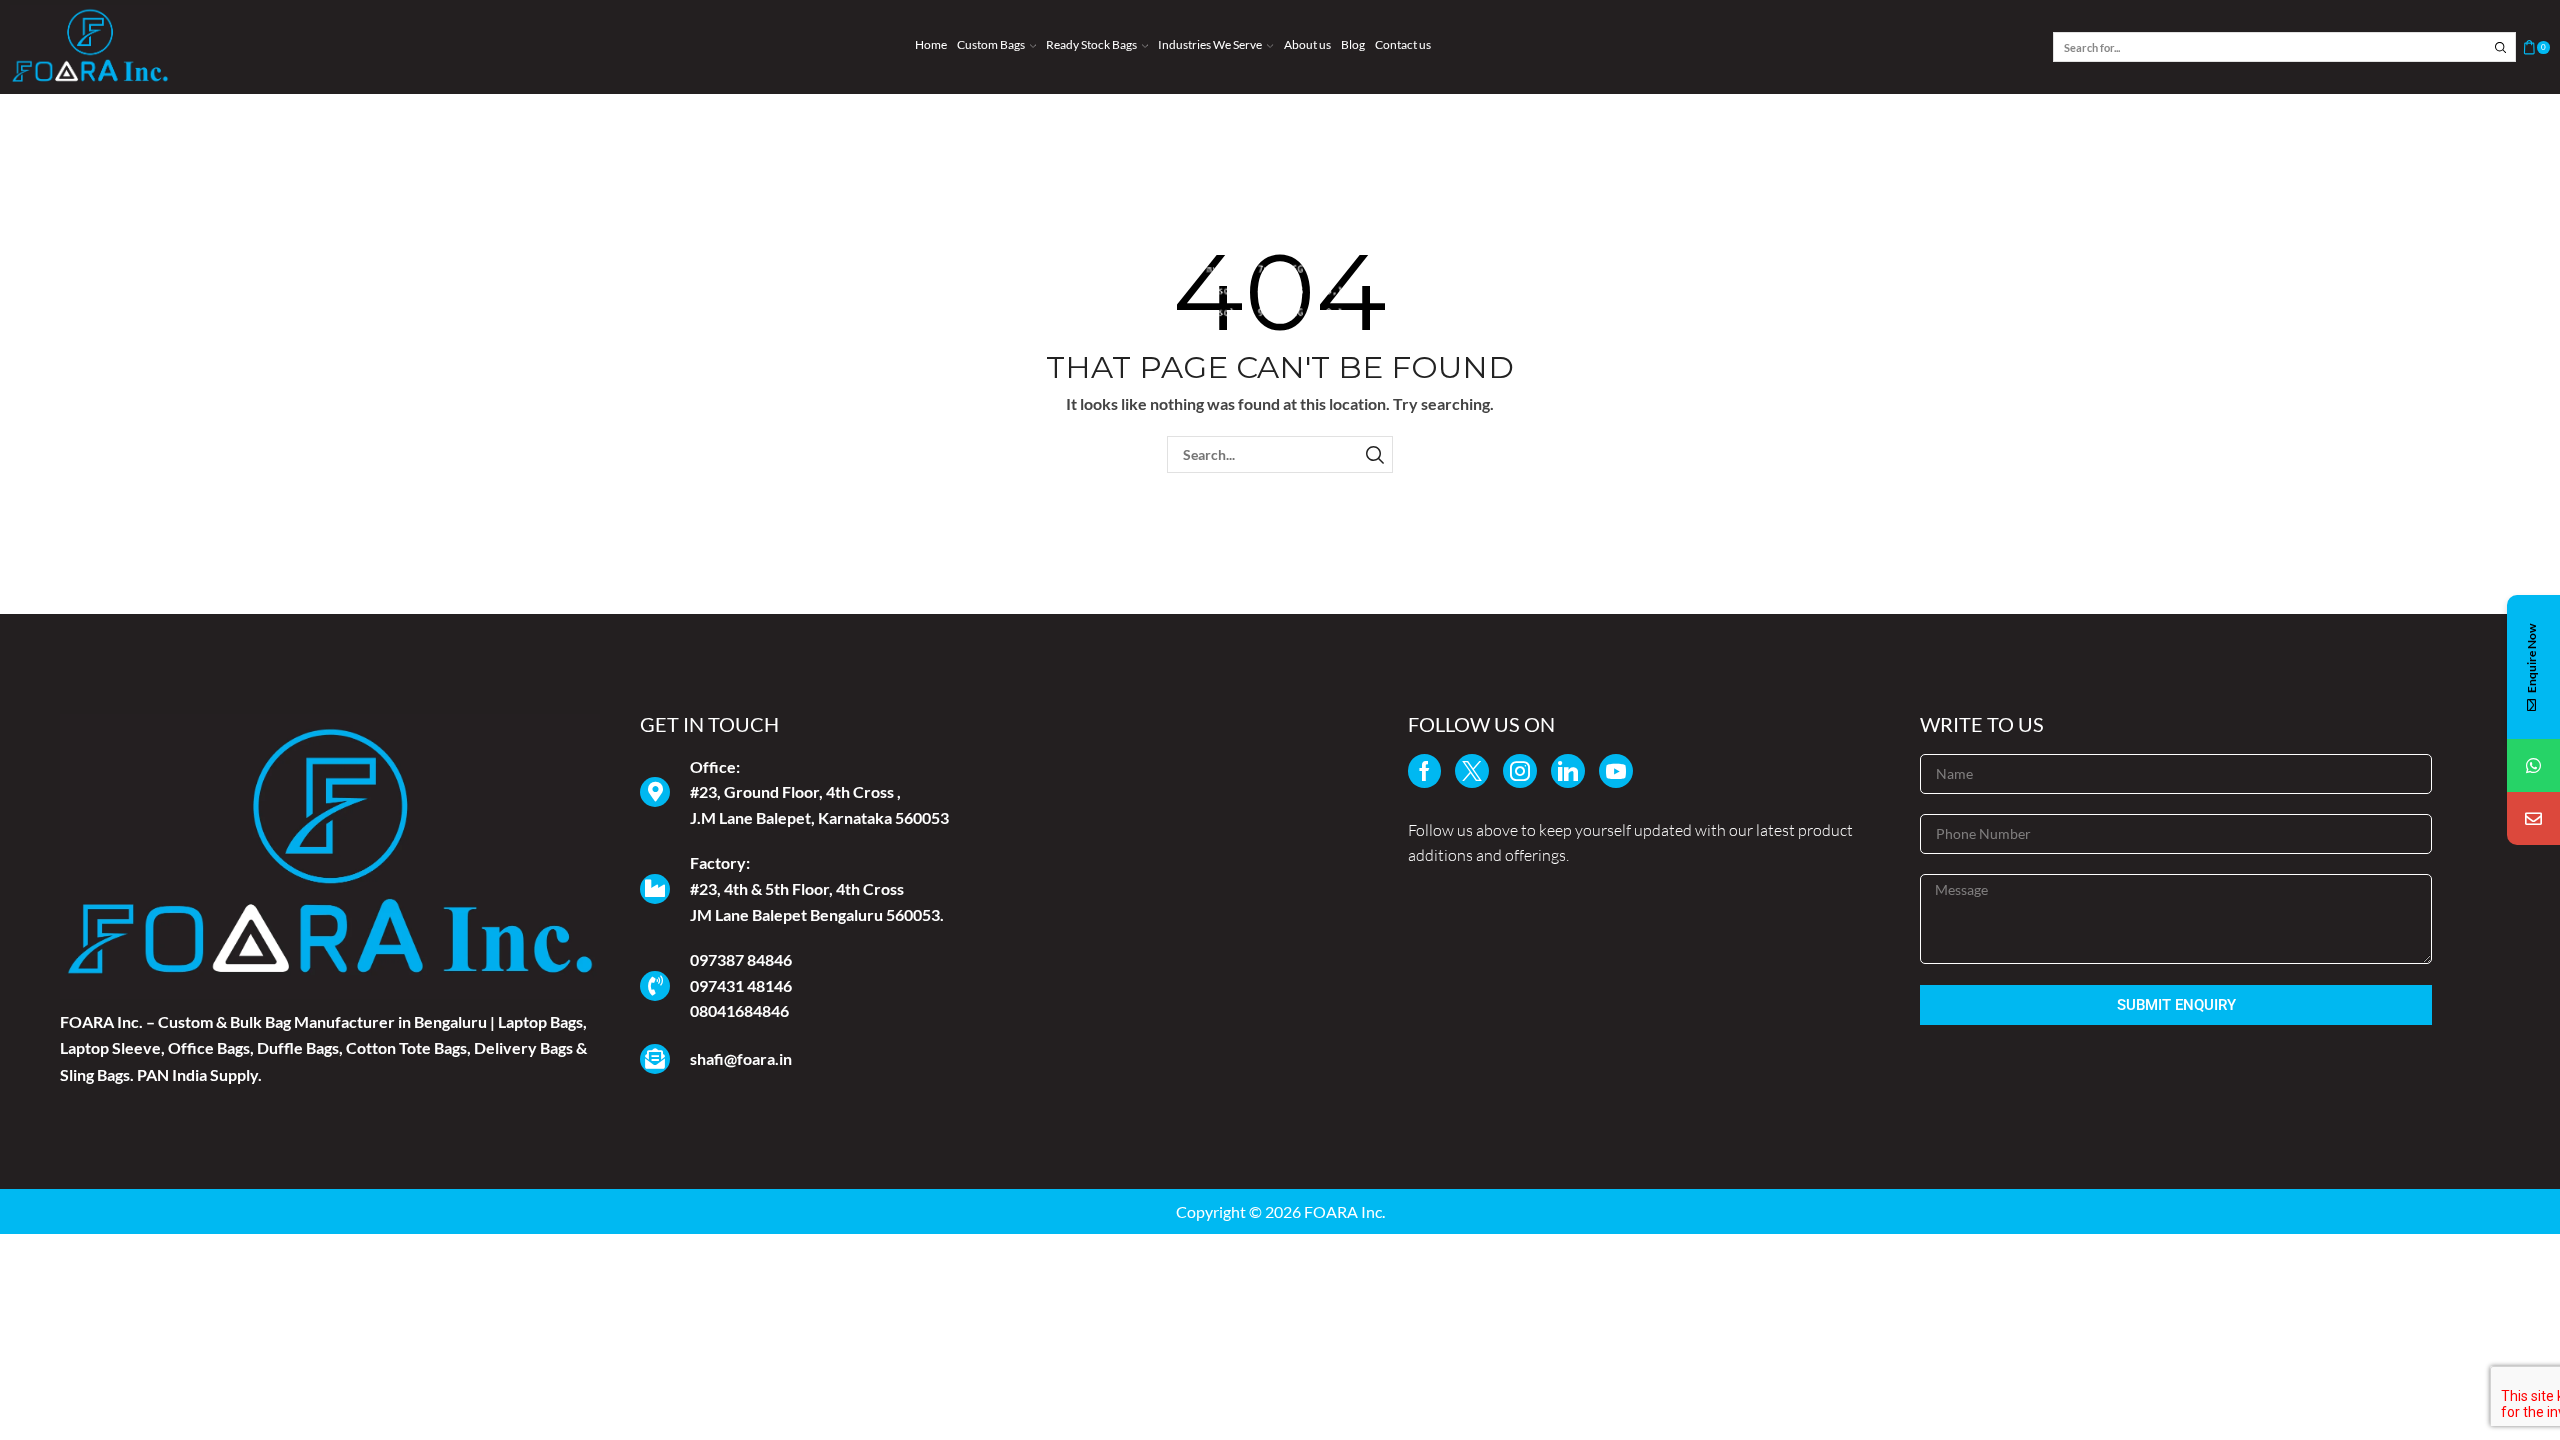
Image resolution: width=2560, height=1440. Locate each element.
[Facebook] (1424, 771)
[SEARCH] (1374, 454)
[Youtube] (1616, 771)
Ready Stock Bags (1091, 44)
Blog (1353, 44)
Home (931, 44)
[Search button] (2501, 47)
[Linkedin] (1568, 771)
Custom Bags (991, 44)
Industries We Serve (1210, 44)
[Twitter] (1472, 771)
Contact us (1403, 44)
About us (1307, 44)
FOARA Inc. (1344, 1211)
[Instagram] (1520, 771)
